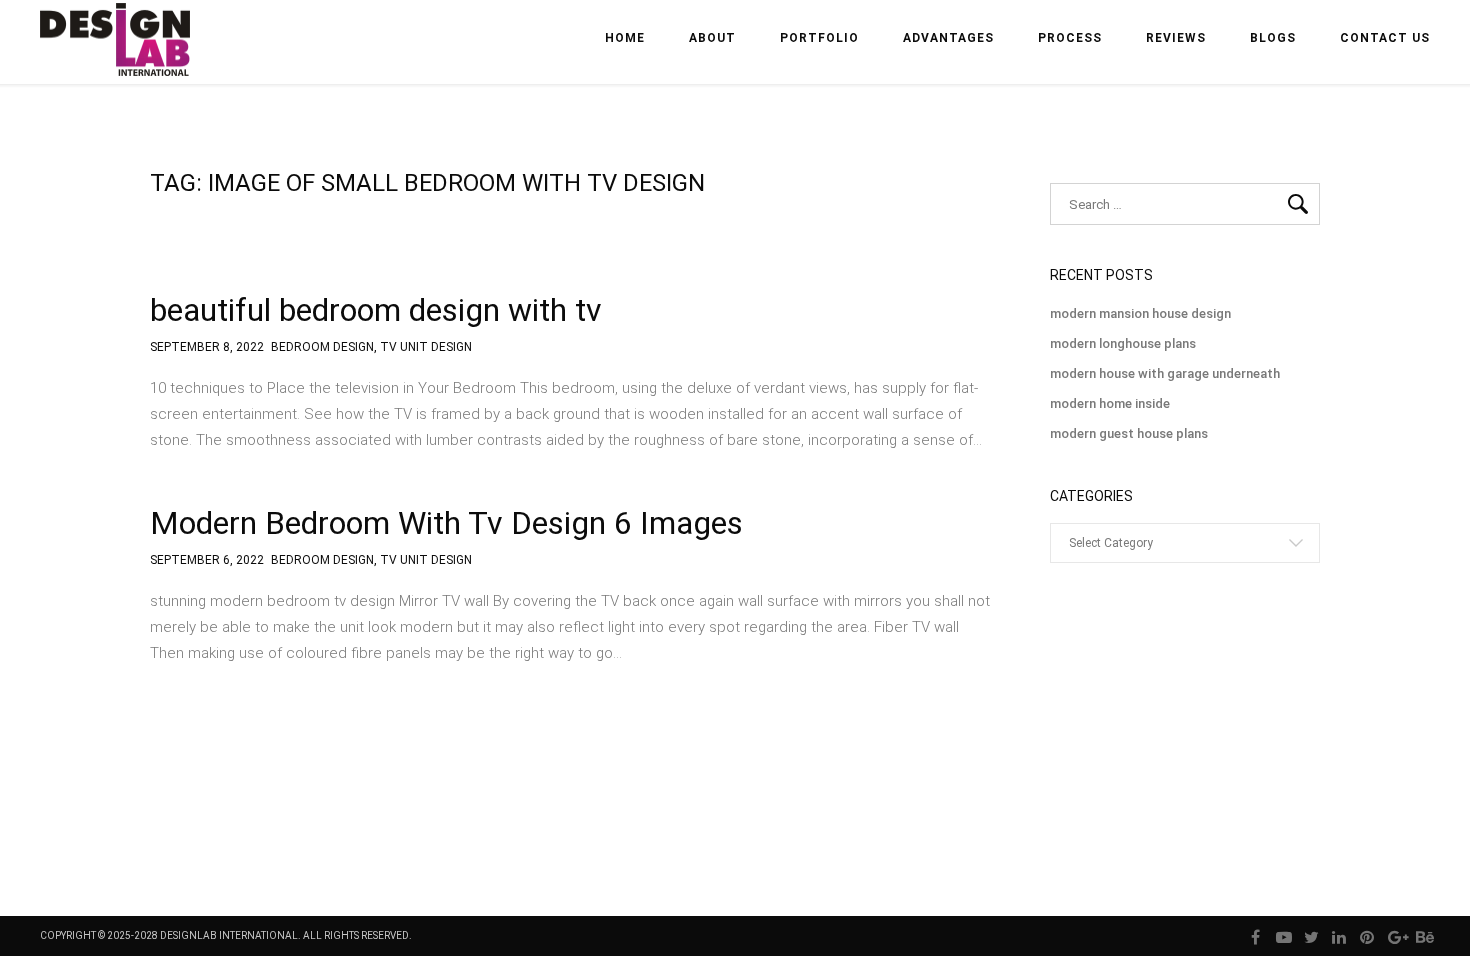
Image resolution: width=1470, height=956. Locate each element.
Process (1070, 38)
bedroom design (322, 347)
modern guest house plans (1129, 433)
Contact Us (1385, 38)
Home (625, 38)
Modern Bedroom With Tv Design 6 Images (446, 523)
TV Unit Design (426, 347)
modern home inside (1110, 403)
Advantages (948, 38)
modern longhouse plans (1123, 343)
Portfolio (819, 38)
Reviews (1176, 38)
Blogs (1273, 38)
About (712, 38)
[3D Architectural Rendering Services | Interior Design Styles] (117, 56)
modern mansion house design (1140, 313)
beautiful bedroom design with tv (376, 310)
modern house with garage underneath (1165, 373)
